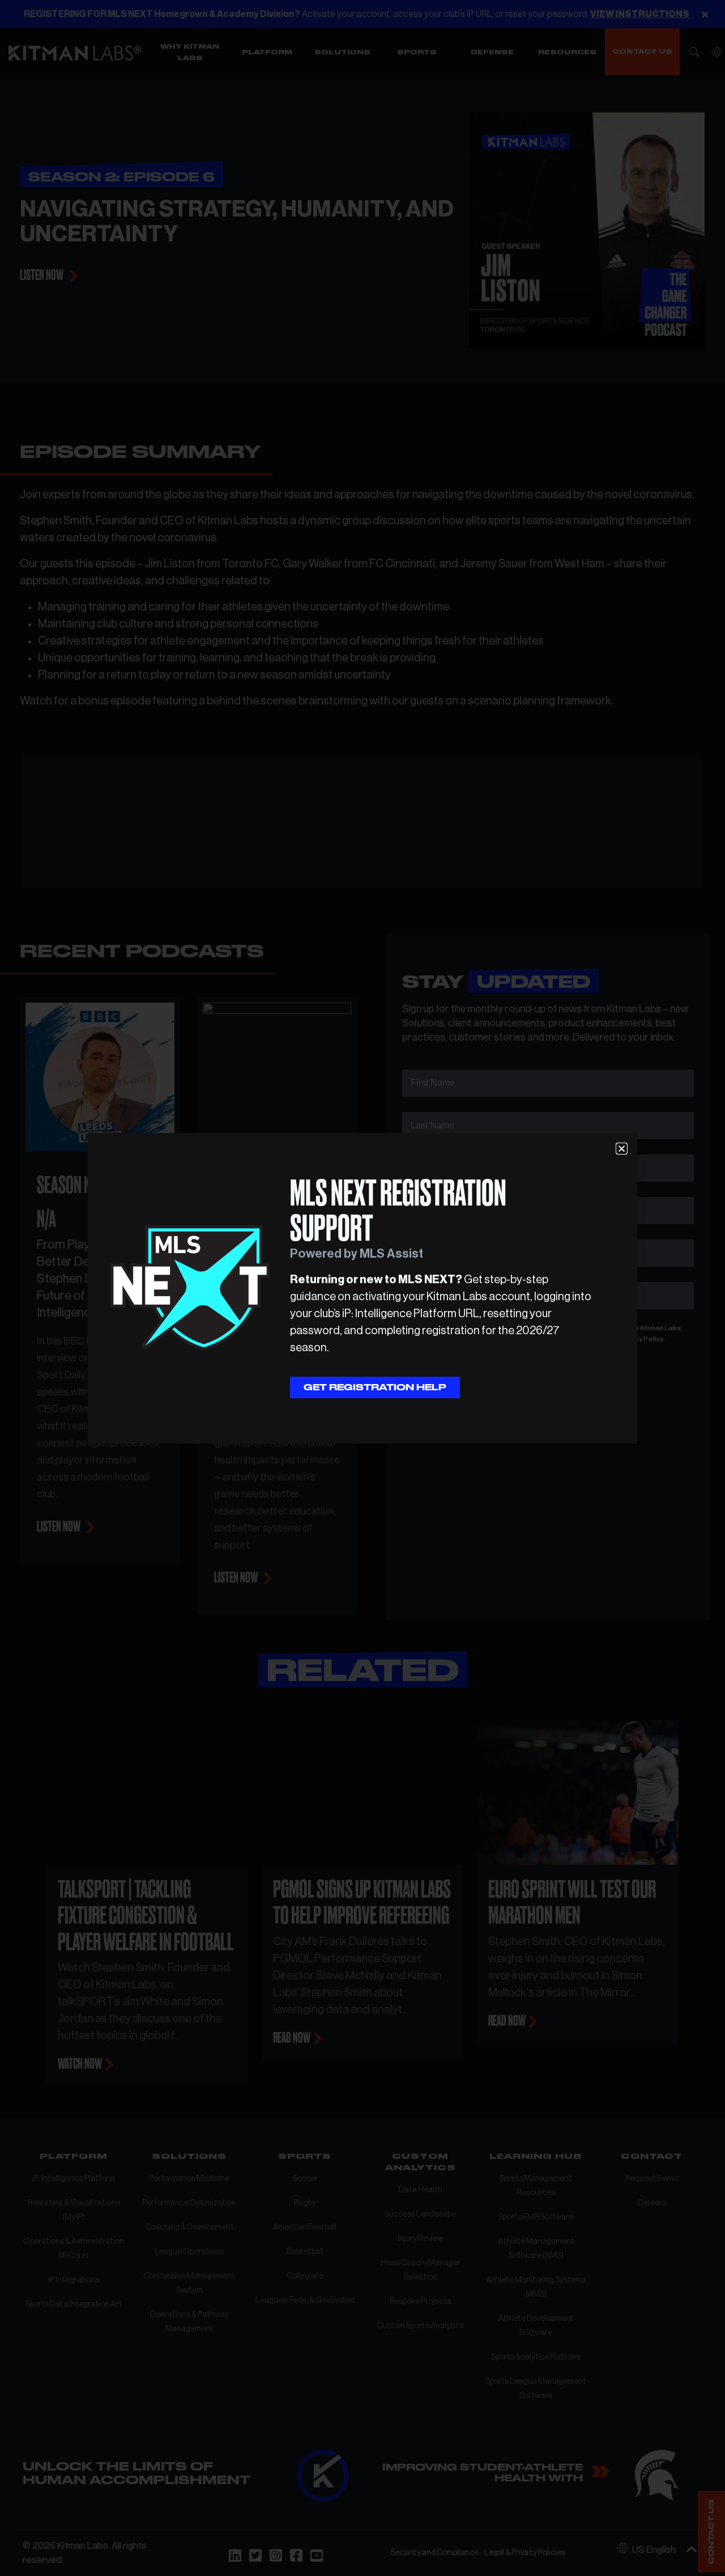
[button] (622, 1149)
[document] (362, 1288)
